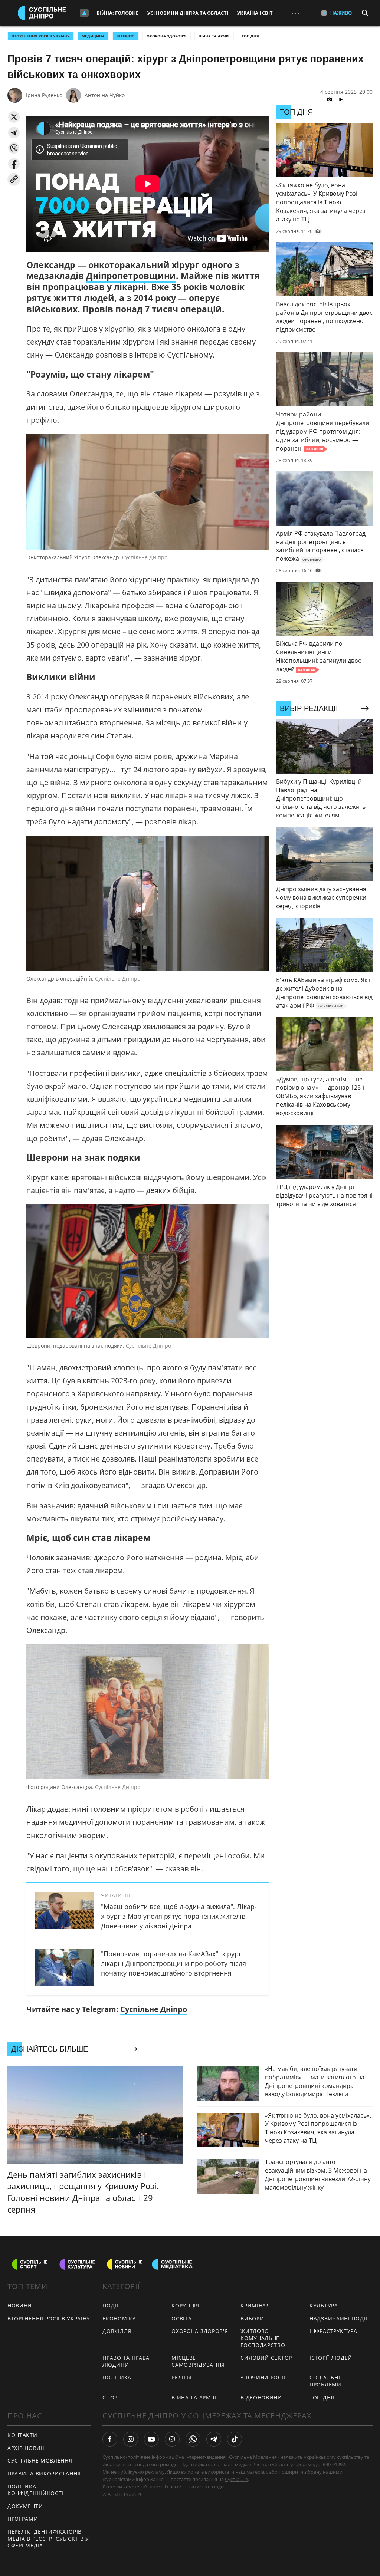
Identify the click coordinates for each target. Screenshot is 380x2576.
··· (295, 13)
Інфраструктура (333, 2331)
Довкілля (117, 2331)
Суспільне (236, 2479)
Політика (117, 2377)
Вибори (252, 2318)
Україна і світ (255, 13)
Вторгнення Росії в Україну (41, 36)
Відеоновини (261, 2397)
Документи (25, 2506)
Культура (324, 2305)
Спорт (112, 2397)
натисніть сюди (206, 2487)
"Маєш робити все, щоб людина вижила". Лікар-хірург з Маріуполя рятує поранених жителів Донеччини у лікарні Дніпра (179, 1916)
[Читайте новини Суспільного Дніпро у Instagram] (131, 2439)
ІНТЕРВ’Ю (126, 36)
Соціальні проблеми (325, 2381)
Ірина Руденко (44, 95)
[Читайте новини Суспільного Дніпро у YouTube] (151, 2439)
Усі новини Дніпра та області (188, 13)
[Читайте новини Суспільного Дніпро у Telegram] (214, 2439)
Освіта (181, 2318)
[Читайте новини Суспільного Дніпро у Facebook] (110, 2439)
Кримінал (255, 2305)
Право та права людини (126, 2361)
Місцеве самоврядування (198, 2361)
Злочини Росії (263, 2377)
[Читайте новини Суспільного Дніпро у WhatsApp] (193, 2439)
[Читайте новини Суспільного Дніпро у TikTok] (235, 2439)
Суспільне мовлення (40, 2460)
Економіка (119, 2318)
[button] (14, 117)
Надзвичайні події (338, 2318)
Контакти (22, 2435)
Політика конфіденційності (35, 2490)
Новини (20, 2305)
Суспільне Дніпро (154, 2009)
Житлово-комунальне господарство (263, 2338)
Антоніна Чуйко (105, 95)
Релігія (182, 2377)
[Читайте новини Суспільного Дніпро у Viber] (172, 2439)
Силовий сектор (266, 2358)
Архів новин (26, 2448)
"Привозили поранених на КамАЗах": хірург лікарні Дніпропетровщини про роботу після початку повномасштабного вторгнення (173, 1963)
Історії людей (331, 2358)
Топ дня (250, 36)
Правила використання (44, 2473)
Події (110, 2305)
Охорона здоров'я (167, 36)
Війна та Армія (214, 36)
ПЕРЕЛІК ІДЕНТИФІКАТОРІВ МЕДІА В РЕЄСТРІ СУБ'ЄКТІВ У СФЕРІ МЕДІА (48, 2539)
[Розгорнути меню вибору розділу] (84, 13)
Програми (23, 2519)
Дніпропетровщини (131, 276)
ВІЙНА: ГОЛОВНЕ (117, 13)
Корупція (186, 2305)
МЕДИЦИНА (93, 36)
